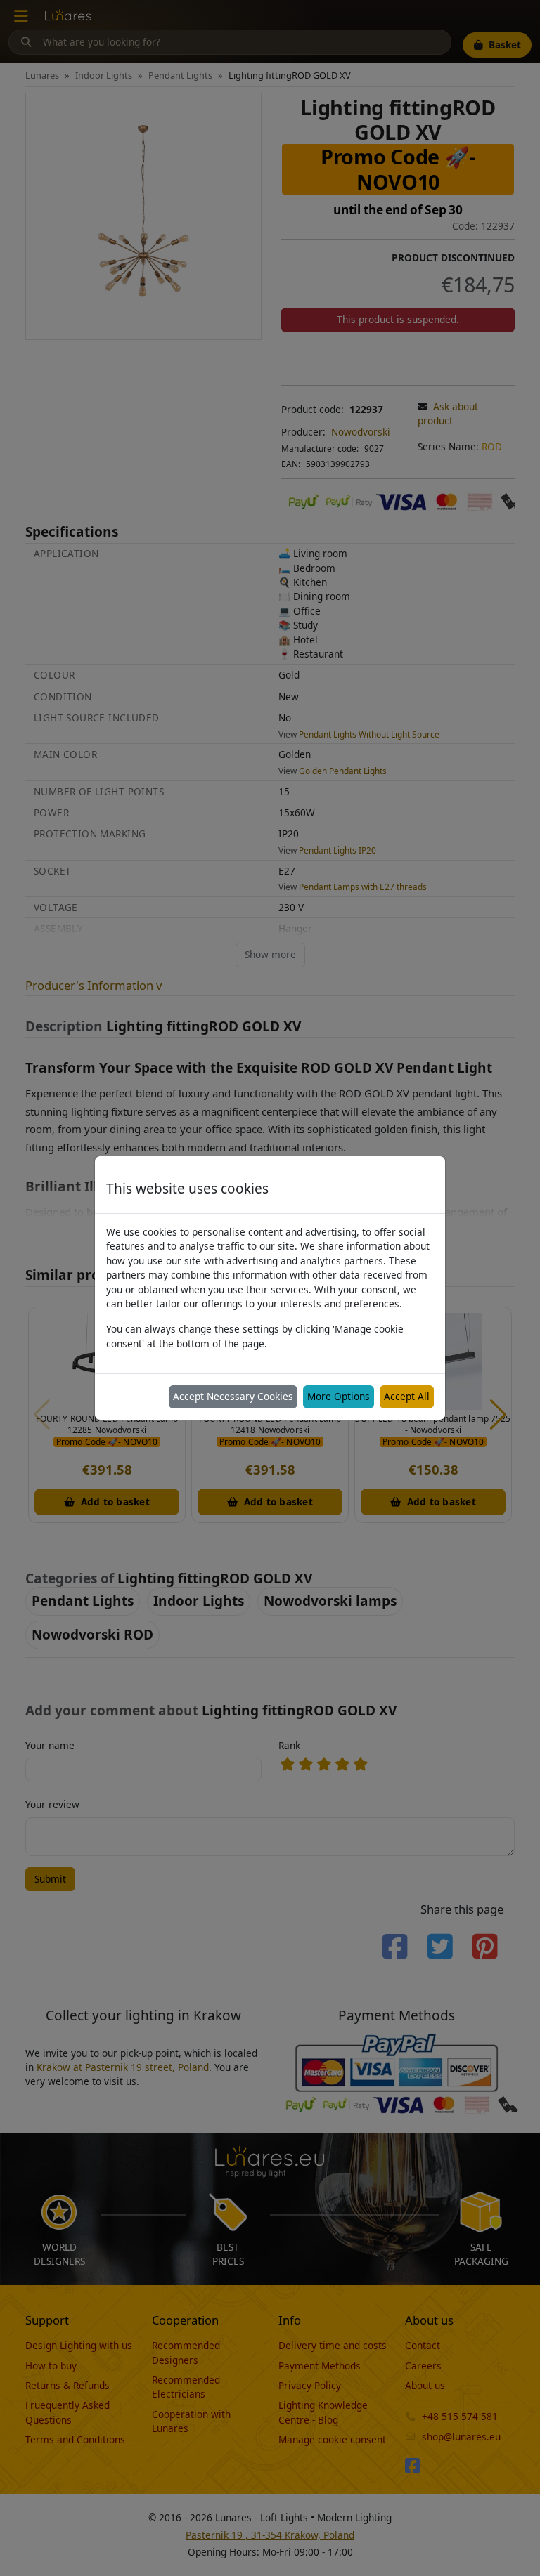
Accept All (407, 1396)
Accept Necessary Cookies (233, 1396)
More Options (339, 1396)
